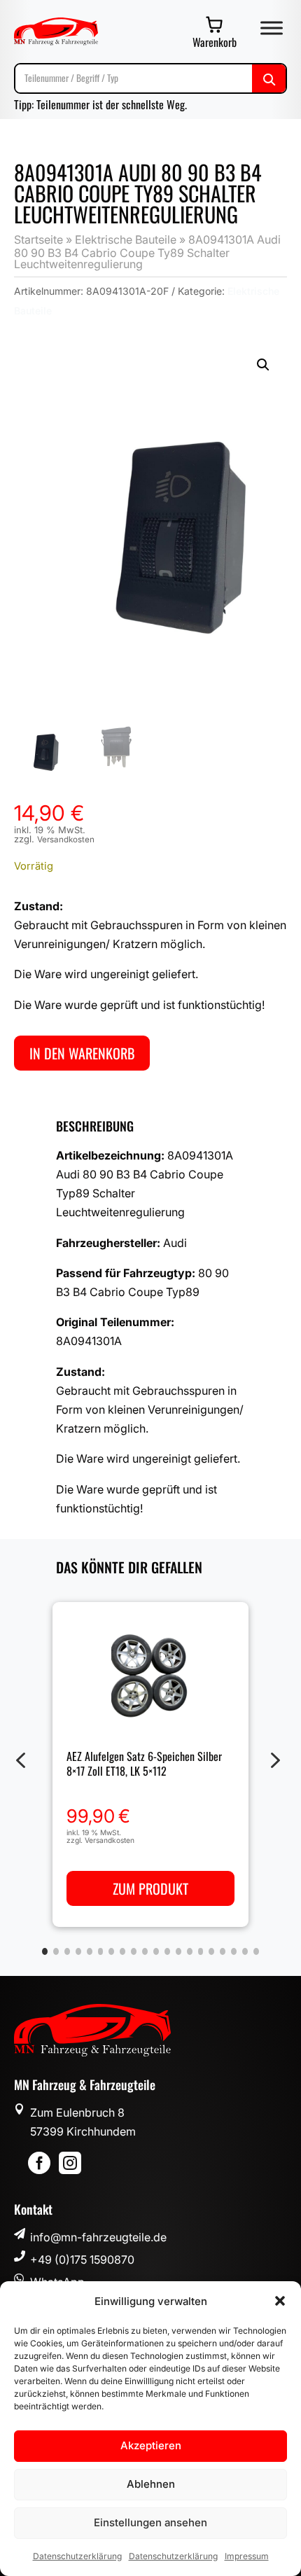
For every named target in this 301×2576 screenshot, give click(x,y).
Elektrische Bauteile (126, 239)
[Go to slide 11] (156, 1951)
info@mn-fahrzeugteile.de (98, 2237)
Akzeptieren (151, 2445)
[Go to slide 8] (122, 1951)
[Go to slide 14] (190, 1951)
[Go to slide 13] (178, 1951)
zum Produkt (150, 1888)
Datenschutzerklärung (77, 2556)
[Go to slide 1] (45, 1951)
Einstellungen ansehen (150, 2522)
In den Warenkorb (82, 1053)
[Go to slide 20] (256, 1951)
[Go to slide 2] (56, 1951)
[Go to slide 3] (67, 1951)
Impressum (247, 2556)
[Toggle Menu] (272, 28)
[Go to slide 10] (145, 1951)
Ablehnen (151, 2484)
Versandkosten (66, 840)
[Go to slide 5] (90, 1951)
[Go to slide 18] (234, 1951)
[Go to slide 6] (101, 1951)
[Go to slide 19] (245, 1951)
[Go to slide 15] (201, 1951)
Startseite (38, 239)
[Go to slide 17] (223, 1951)
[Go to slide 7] (111, 1951)
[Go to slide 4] (78, 1951)
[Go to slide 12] (167, 1951)
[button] (280, 2301)
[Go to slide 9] (134, 1951)
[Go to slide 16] (211, 1951)
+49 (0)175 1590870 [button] (82, 2260)
